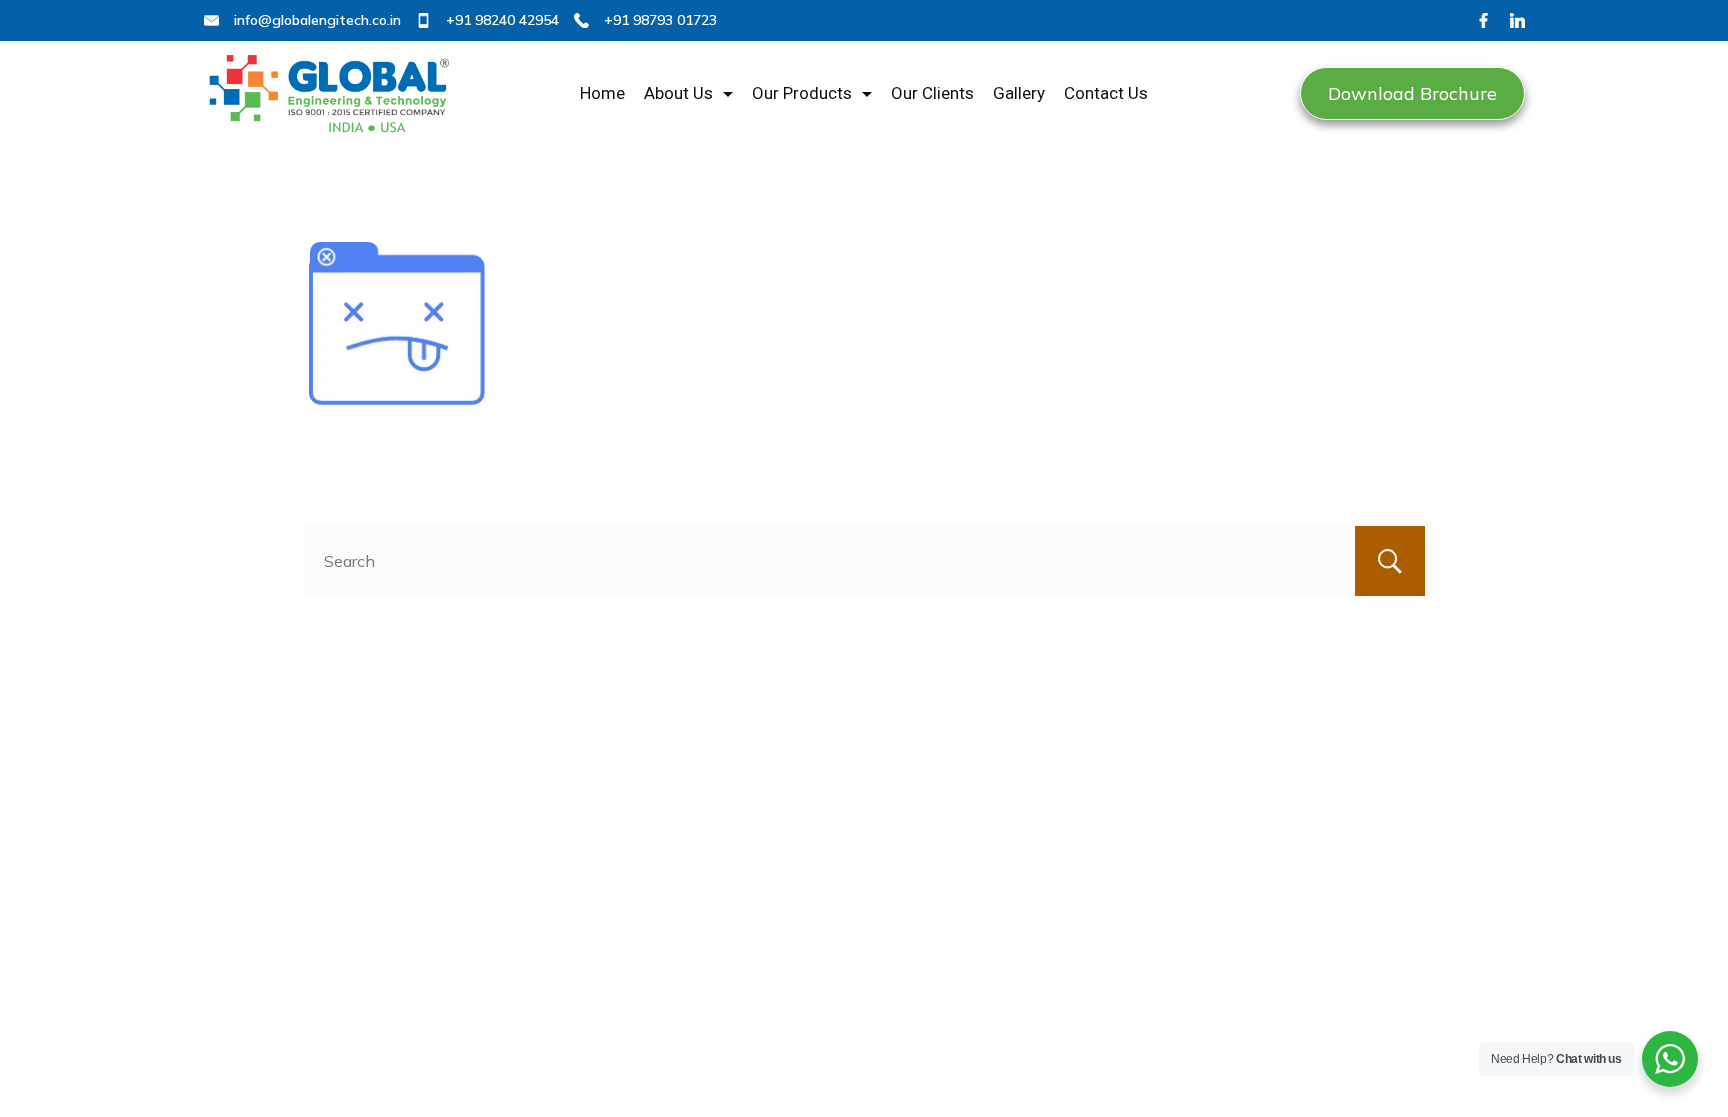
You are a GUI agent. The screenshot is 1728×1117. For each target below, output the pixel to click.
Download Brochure (1412, 93)
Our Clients (932, 93)
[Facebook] (1483, 20)
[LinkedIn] (1517, 20)
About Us (678, 93)
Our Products (802, 93)
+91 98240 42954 (502, 20)
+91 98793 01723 (660, 20)
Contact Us (1106, 93)
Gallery (1019, 93)
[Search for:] (864, 561)
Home (602, 93)
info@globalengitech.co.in (317, 20)
